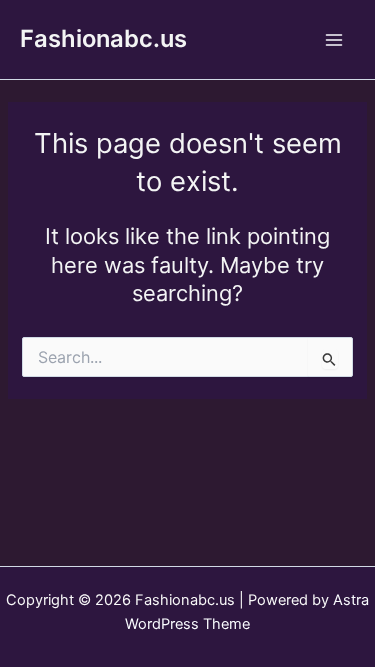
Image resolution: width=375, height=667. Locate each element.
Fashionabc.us (103, 38)
